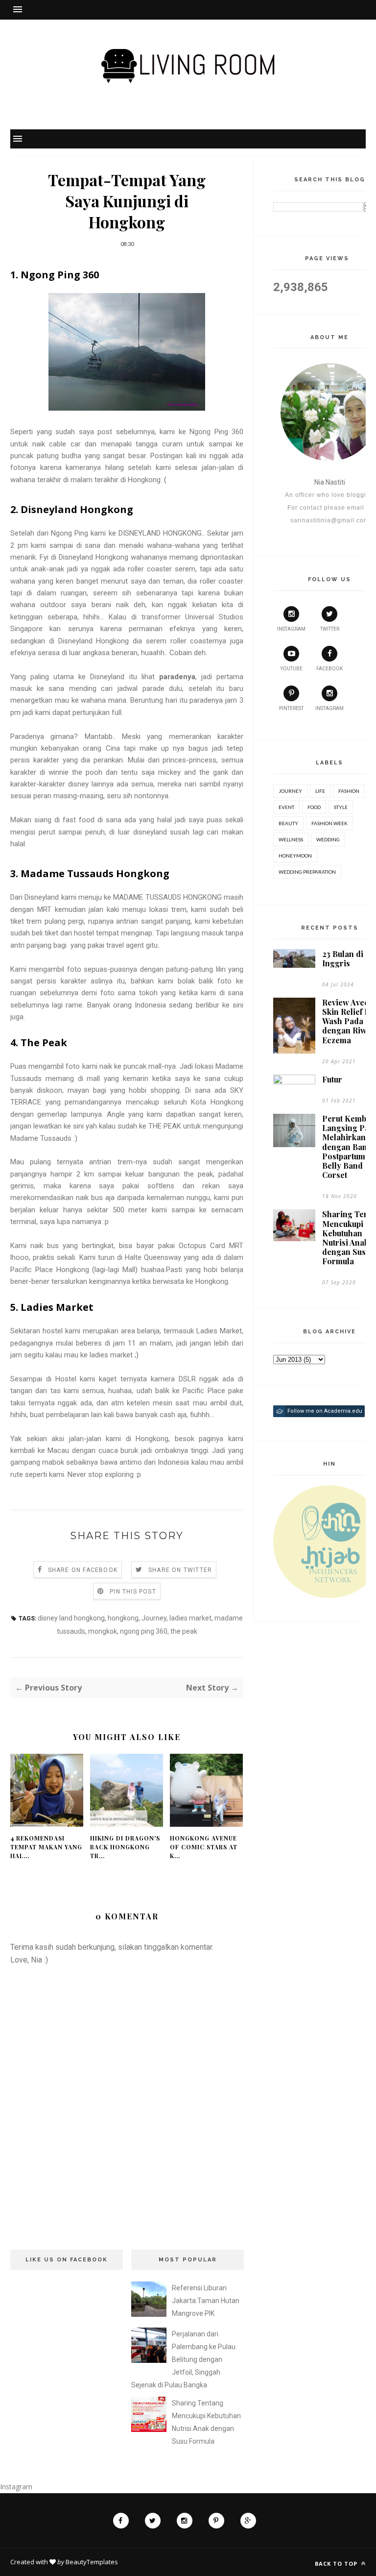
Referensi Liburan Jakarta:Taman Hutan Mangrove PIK (206, 2301)
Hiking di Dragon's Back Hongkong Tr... (125, 1847)
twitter (330, 629)
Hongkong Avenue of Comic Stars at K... (204, 1847)
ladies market (190, 1618)
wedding (328, 839)
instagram (291, 629)
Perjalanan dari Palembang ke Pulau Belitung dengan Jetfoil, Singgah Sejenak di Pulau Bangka (183, 2359)
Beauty (288, 823)
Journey (154, 1618)
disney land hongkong (71, 1618)
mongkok (103, 1631)
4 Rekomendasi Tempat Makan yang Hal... (46, 1847)
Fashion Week (329, 823)
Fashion (349, 791)
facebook (329, 669)
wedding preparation (307, 872)
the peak (184, 1631)
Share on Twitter (180, 1570)
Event (286, 807)
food (314, 807)
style (341, 807)
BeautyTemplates (92, 2562)
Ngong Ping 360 (216, 432)
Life (320, 791)
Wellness (291, 839)
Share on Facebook (83, 1570)
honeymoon (295, 856)
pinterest (291, 708)
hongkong (123, 1618)
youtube (292, 669)
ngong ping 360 (144, 1631)
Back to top (337, 2564)
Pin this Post (133, 1592)
